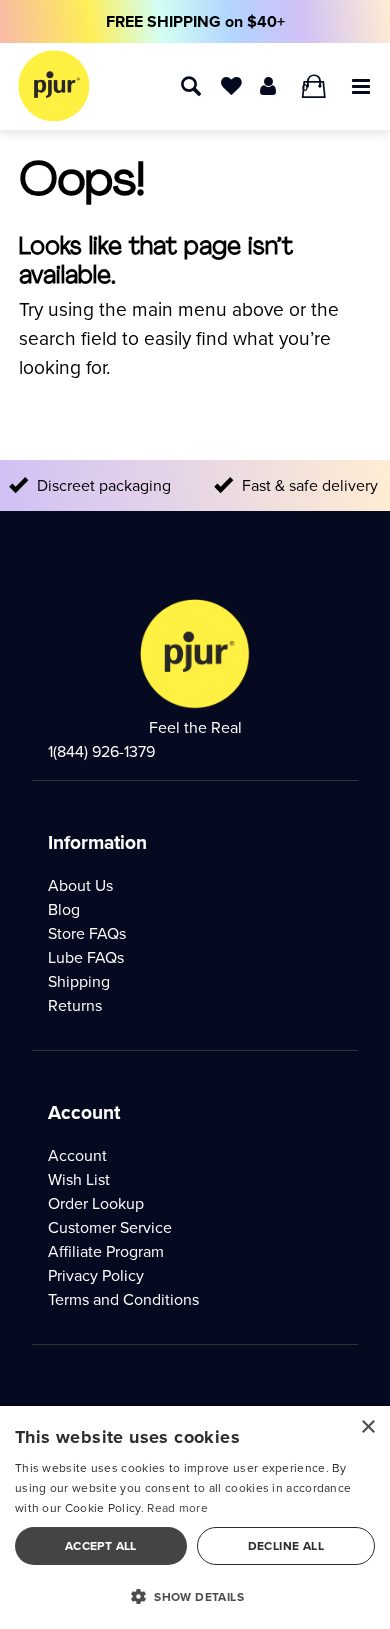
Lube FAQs (86, 957)
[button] (361, 84)
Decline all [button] (286, 1546)
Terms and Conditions (123, 1299)
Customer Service (110, 1227)
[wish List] (231, 84)
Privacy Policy (96, 1275)
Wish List (79, 1179)
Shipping (79, 981)
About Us (80, 885)
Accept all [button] (101, 1546)
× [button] (367, 1427)
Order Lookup (96, 1203)
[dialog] (195, 1517)
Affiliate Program (106, 1251)
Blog (64, 909)
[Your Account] (268, 84)
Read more (177, 1508)
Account (77, 1155)
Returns (75, 1005)
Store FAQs (87, 933)
